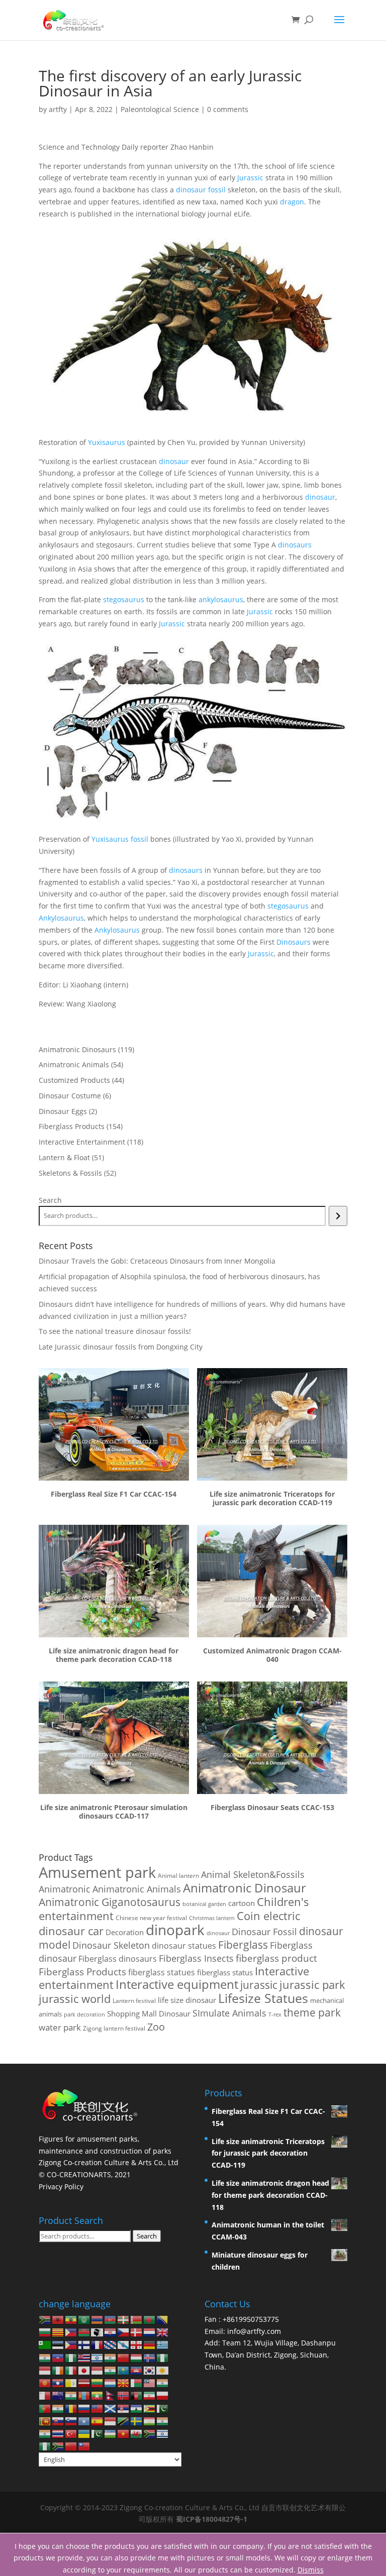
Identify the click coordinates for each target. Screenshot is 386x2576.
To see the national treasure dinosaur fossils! (115, 1331)
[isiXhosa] (150, 2433)
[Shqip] (58, 2319)
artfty (58, 109)
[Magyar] (137, 2357)
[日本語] (84, 2370)
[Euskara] (124, 2319)
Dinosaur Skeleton (111, 1945)
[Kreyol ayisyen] (58, 2357)
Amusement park (97, 1872)
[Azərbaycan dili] (111, 2319)
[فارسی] (150, 2395)
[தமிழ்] (163, 2421)
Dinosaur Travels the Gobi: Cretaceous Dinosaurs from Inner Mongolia (157, 1261)
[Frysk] (111, 2344)
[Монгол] (84, 2395)
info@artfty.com (254, 2331)
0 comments (228, 109)
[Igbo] (163, 2357)
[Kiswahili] (124, 2421)
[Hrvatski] (111, 2332)
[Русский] (84, 2407)
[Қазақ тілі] (124, 2370)
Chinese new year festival (151, 1918)
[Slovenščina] (71, 2421)
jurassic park (312, 1984)
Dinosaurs (294, 942)
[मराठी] (71, 2395)
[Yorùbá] (45, 2446)
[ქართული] (137, 2344)
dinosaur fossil (201, 190)
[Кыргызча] (45, 2382)
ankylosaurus (221, 599)
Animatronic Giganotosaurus (110, 1902)
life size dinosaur (187, 2000)
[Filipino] (71, 2344)
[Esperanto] (45, 2344)
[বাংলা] (150, 2319)
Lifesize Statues (263, 1998)
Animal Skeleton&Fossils (253, 1874)
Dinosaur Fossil (264, 1932)
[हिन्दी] (111, 2357)
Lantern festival (134, 2001)
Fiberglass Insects (196, 1958)
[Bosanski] (163, 2319)
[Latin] (71, 2382)
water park (60, 2027)
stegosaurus (124, 599)
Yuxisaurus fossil (120, 839)
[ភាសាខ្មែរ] (137, 2370)
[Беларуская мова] (137, 2319)
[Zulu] (58, 2446)
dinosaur (174, 461)
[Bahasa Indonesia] (45, 2370)
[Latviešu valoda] (84, 2382)
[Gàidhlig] (111, 2407)
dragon (292, 202)
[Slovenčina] (58, 2421)
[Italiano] (71, 2370)
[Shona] (150, 2407)
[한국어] (150, 2370)
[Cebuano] (71, 2332)
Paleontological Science (160, 109)
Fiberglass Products (82, 1972)
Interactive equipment (177, 1984)
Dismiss (311, 2570)
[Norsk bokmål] (124, 2395)
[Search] (338, 1216)
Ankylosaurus (61, 918)
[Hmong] (124, 2357)
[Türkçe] (71, 2433)
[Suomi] (84, 2344)
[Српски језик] (124, 2407)
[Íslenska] (150, 2357)
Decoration (125, 1932)
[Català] (58, 2332)
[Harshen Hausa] (71, 2357)
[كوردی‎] (163, 2370)
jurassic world (75, 1999)
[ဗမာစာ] (98, 2395)
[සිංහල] (45, 2421)
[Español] (98, 2421)
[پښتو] (137, 2395)
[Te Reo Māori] (58, 2395)
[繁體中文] (84, 2446)
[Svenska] (137, 2421)
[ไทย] (58, 2433)
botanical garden (204, 1904)
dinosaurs (295, 545)
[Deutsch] (150, 2344)
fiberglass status (225, 1972)
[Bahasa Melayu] (150, 2382)
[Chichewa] (84, 2332)
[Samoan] (98, 2407)
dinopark (175, 1930)
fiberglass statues (162, 1972)
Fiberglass (243, 1944)
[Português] (45, 2407)
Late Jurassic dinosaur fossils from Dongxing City (121, 1347)
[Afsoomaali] (84, 2421)
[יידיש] (163, 2433)
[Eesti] (58, 2344)
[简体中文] (71, 2446)
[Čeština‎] (124, 2332)
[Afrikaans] (45, 2319)
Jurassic (250, 178)
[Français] (98, 2344)
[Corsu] (98, 2332)
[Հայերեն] (98, 2319)
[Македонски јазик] (124, 2382)
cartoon (242, 1903)
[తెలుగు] (45, 2433)
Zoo (156, 2027)
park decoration (84, 2014)
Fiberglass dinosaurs (118, 1959)
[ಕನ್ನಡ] (111, 2370)
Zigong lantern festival (114, 2028)
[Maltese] (45, 2395)
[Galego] (124, 2344)
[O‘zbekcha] (111, 2433)
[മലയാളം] (163, 2382)
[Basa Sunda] (111, 2421)
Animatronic (65, 1889)
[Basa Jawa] (98, 2370)
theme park (312, 2012)
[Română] (71, 2407)
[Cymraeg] (137, 2433)
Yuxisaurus (107, 442)
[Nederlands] (150, 2332)
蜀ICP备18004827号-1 (212, 2519)
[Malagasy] (137, 2382)
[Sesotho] (137, 2407)
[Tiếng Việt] (124, 2433)
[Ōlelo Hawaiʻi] (84, 2357)
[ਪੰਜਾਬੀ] (58, 2407)
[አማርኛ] (71, 2319)
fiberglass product (276, 1958)
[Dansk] (137, 2332)
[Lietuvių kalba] (98, 2382)
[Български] (45, 2332)
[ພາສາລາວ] (58, 2382)
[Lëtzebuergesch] (111, 2382)
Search (50, 1200)
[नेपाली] (111, 2395)
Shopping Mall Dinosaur (149, 2013)
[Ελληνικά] (163, 2344)
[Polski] (163, 2395)
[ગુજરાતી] (45, 2357)
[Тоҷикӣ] (150, 2421)
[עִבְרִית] (98, 2357)
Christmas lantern (212, 1918)
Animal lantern (178, 1875)
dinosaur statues (184, 1946)
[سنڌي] (163, 2407)
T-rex (275, 2014)
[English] (163, 2332)
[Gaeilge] (58, 2370)
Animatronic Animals (137, 1889)
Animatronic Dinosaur (245, 1888)
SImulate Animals (229, 2013)
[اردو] (98, 2433)
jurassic (259, 1985)
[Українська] (84, 2433)
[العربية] (84, 2319)
